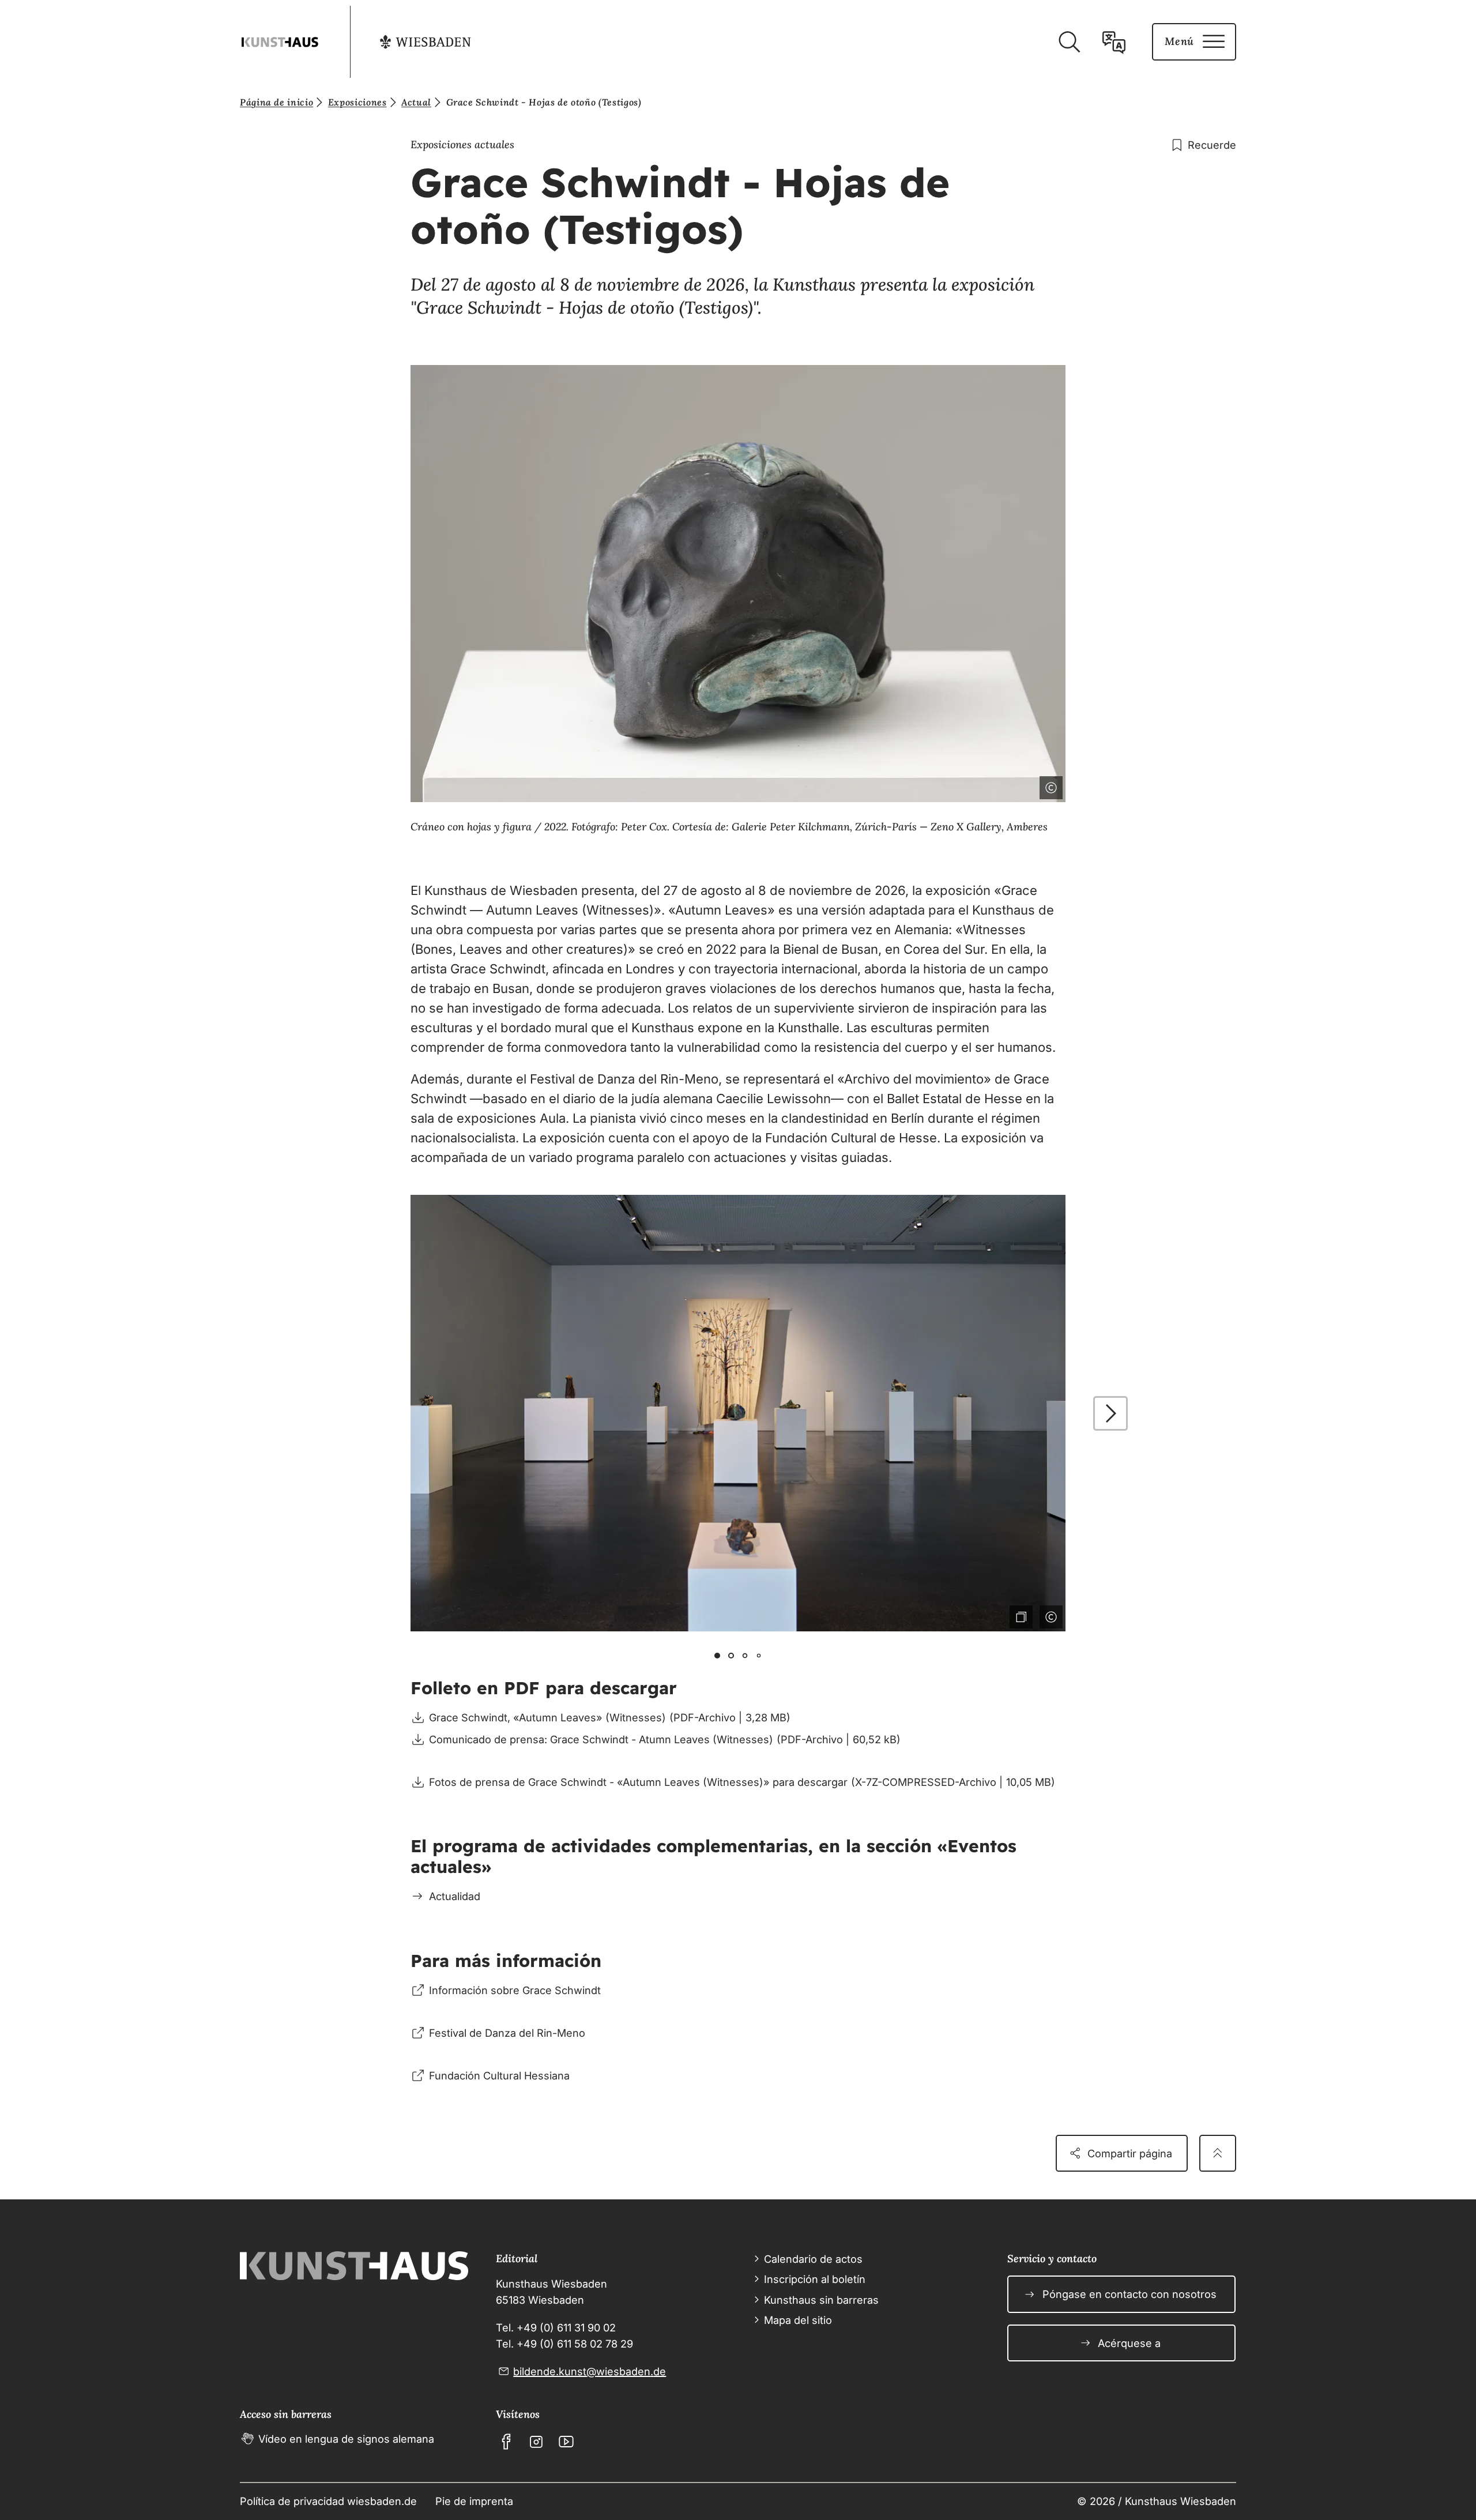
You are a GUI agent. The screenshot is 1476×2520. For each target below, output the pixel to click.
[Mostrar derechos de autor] (1049, 785)
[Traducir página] (1114, 42)
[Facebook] (506, 2442)
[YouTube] (566, 2442)
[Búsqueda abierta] (1069, 42)
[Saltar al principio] (1218, 2153)
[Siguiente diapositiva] (1110, 1413)
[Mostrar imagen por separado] (1019, 785)
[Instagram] (536, 2442)
